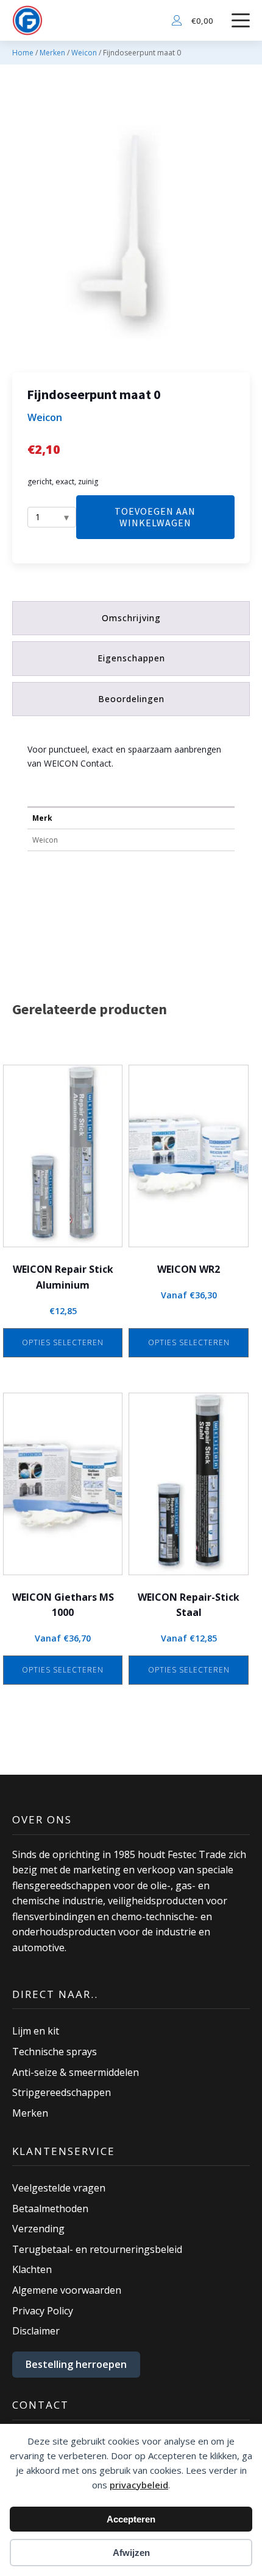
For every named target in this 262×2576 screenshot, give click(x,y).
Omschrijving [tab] (131, 618)
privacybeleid (139, 2485)
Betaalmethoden (50, 2209)
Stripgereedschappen (62, 2092)
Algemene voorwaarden (67, 2290)
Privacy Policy (43, 2311)
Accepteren (131, 2519)
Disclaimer (36, 2331)
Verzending (38, 2229)
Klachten (32, 2269)
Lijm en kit (36, 2031)
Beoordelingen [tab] (131, 699)
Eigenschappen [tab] (131, 658)
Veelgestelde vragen (59, 2188)
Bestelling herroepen (76, 2364)
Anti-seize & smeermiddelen (76, 2072)
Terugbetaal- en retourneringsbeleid (97, 2249)
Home (23, 53)
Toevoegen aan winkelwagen (155, 517)
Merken (52, 53)
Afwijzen (131, 2553)
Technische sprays (55, 2052)
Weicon (84, 53)
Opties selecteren (63, 1342)
